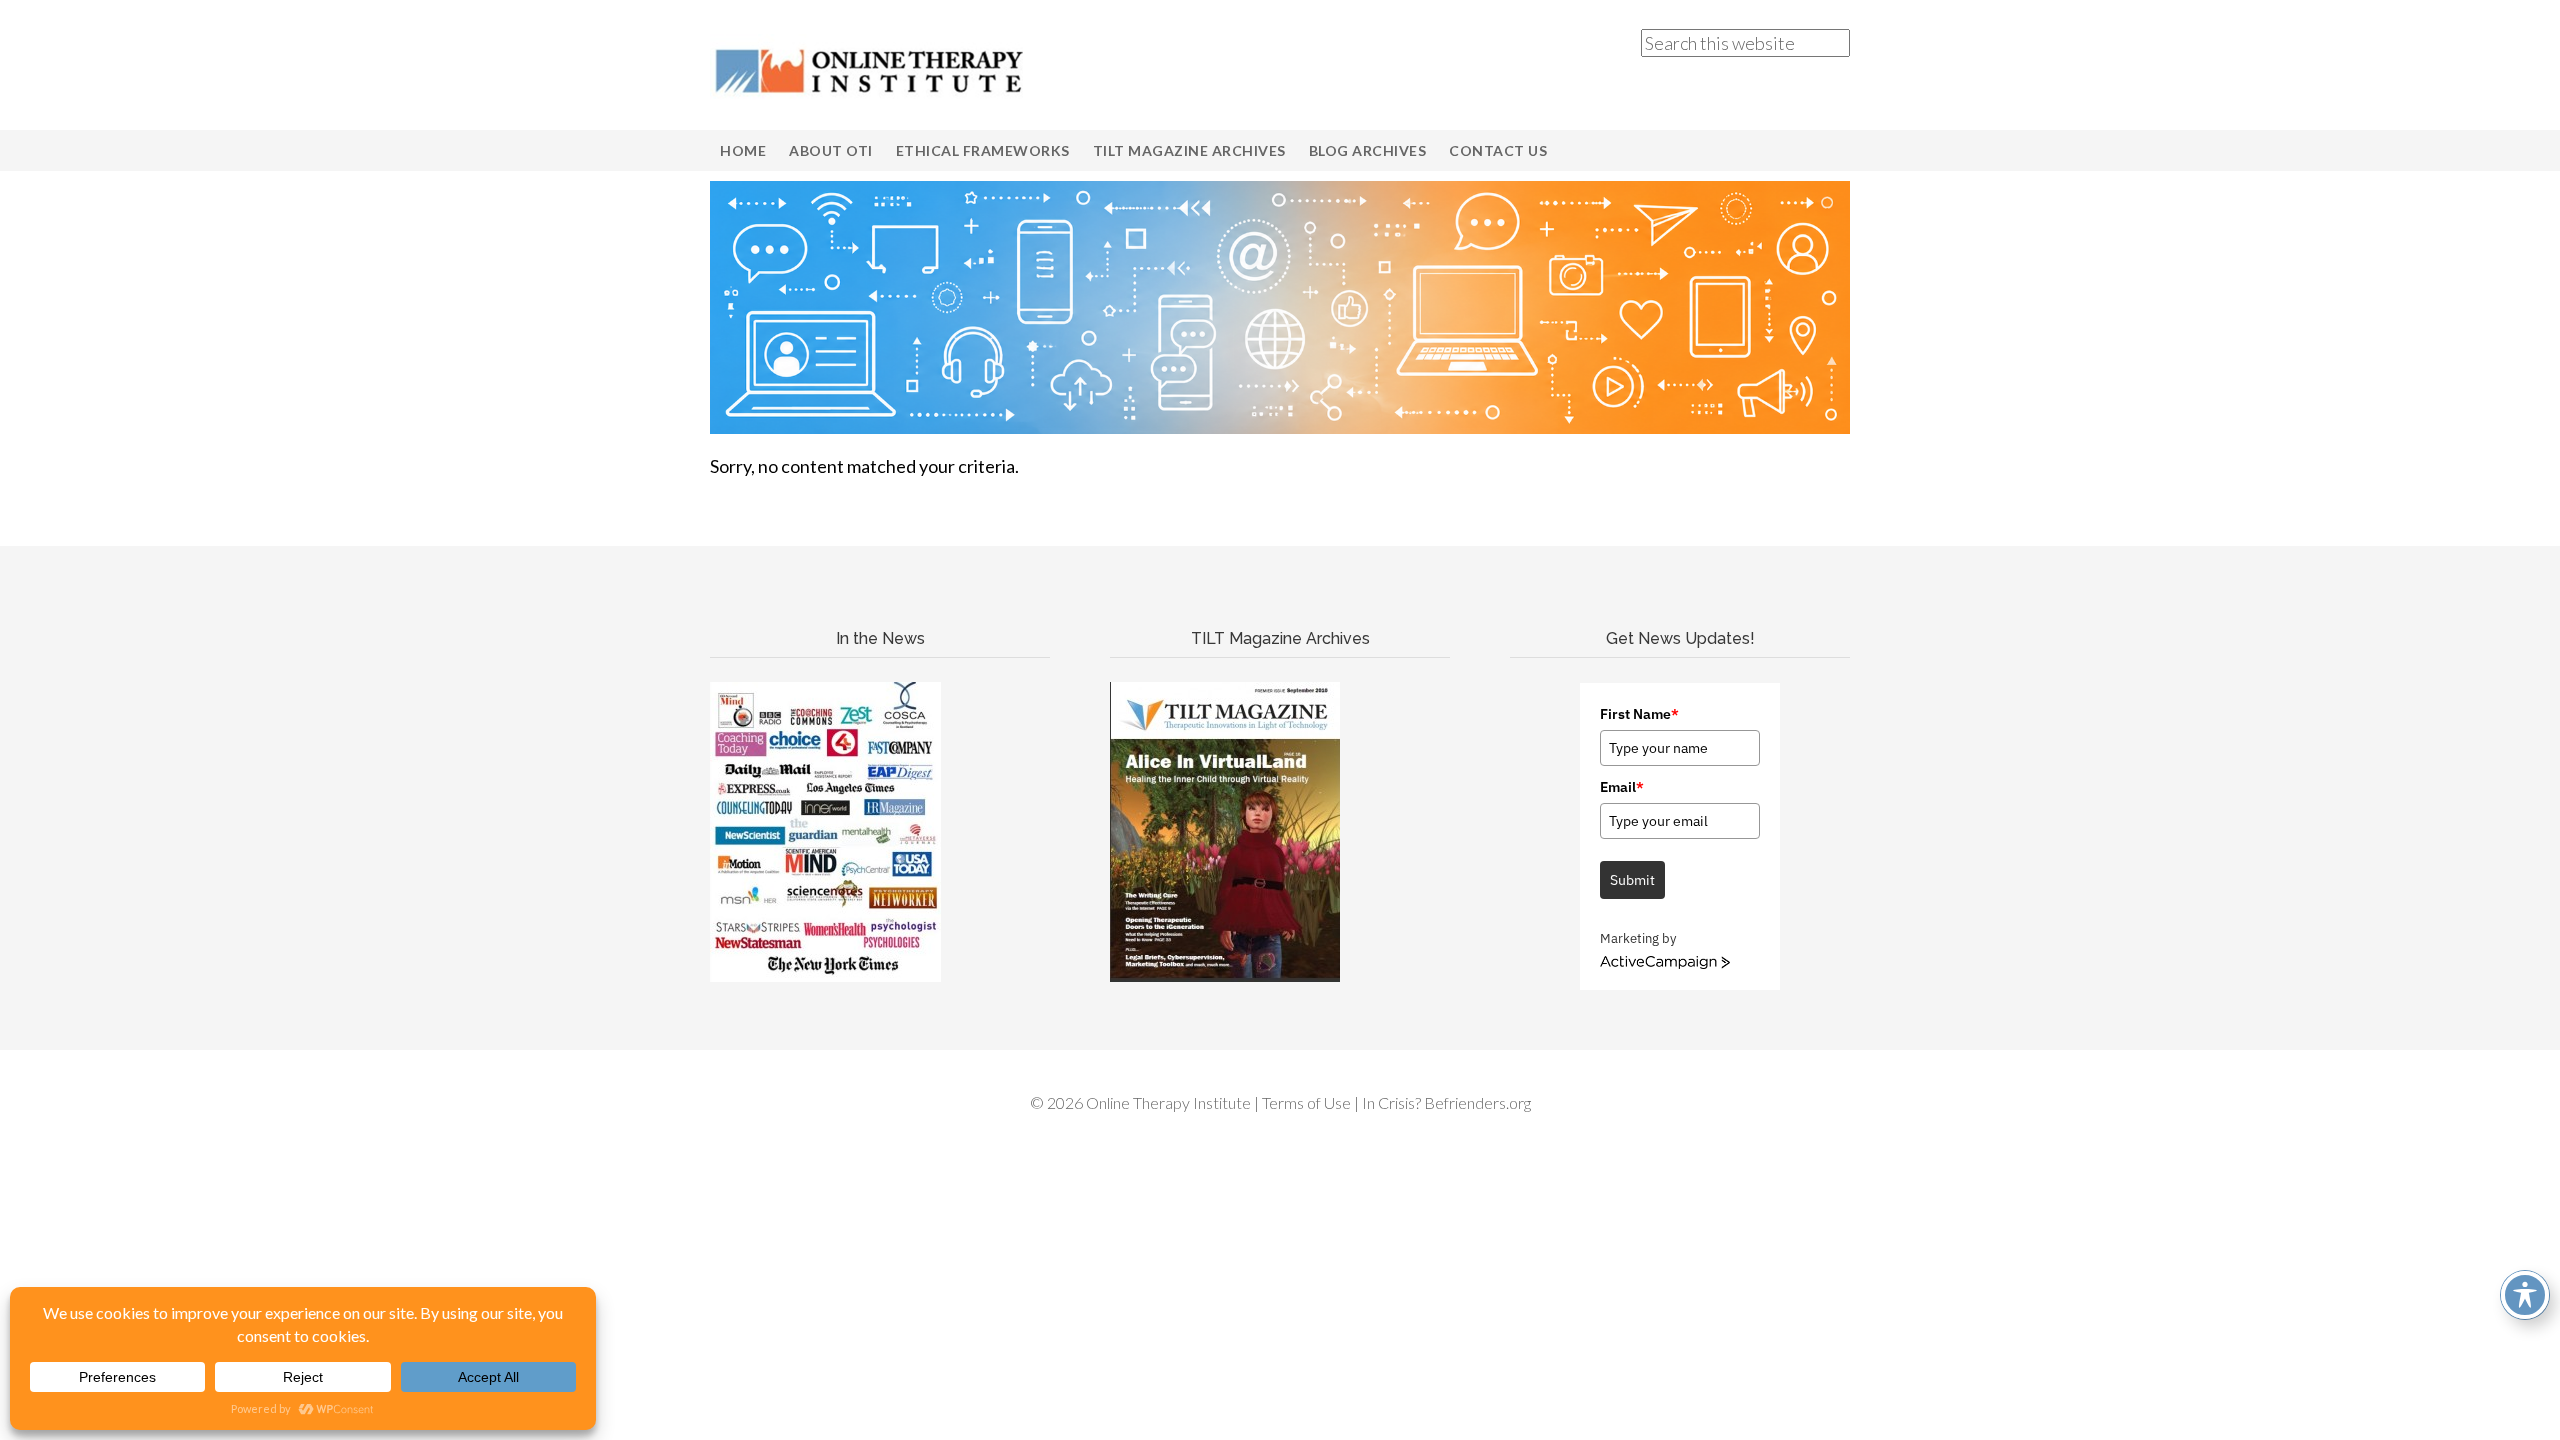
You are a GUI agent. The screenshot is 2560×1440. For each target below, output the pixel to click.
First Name (1639, 714)
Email (1622, 787)
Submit (1632, 880)
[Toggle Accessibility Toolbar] (2525, 1295)
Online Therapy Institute (870, 70)
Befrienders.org (1477, 1102)
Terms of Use (1306, 1102)
